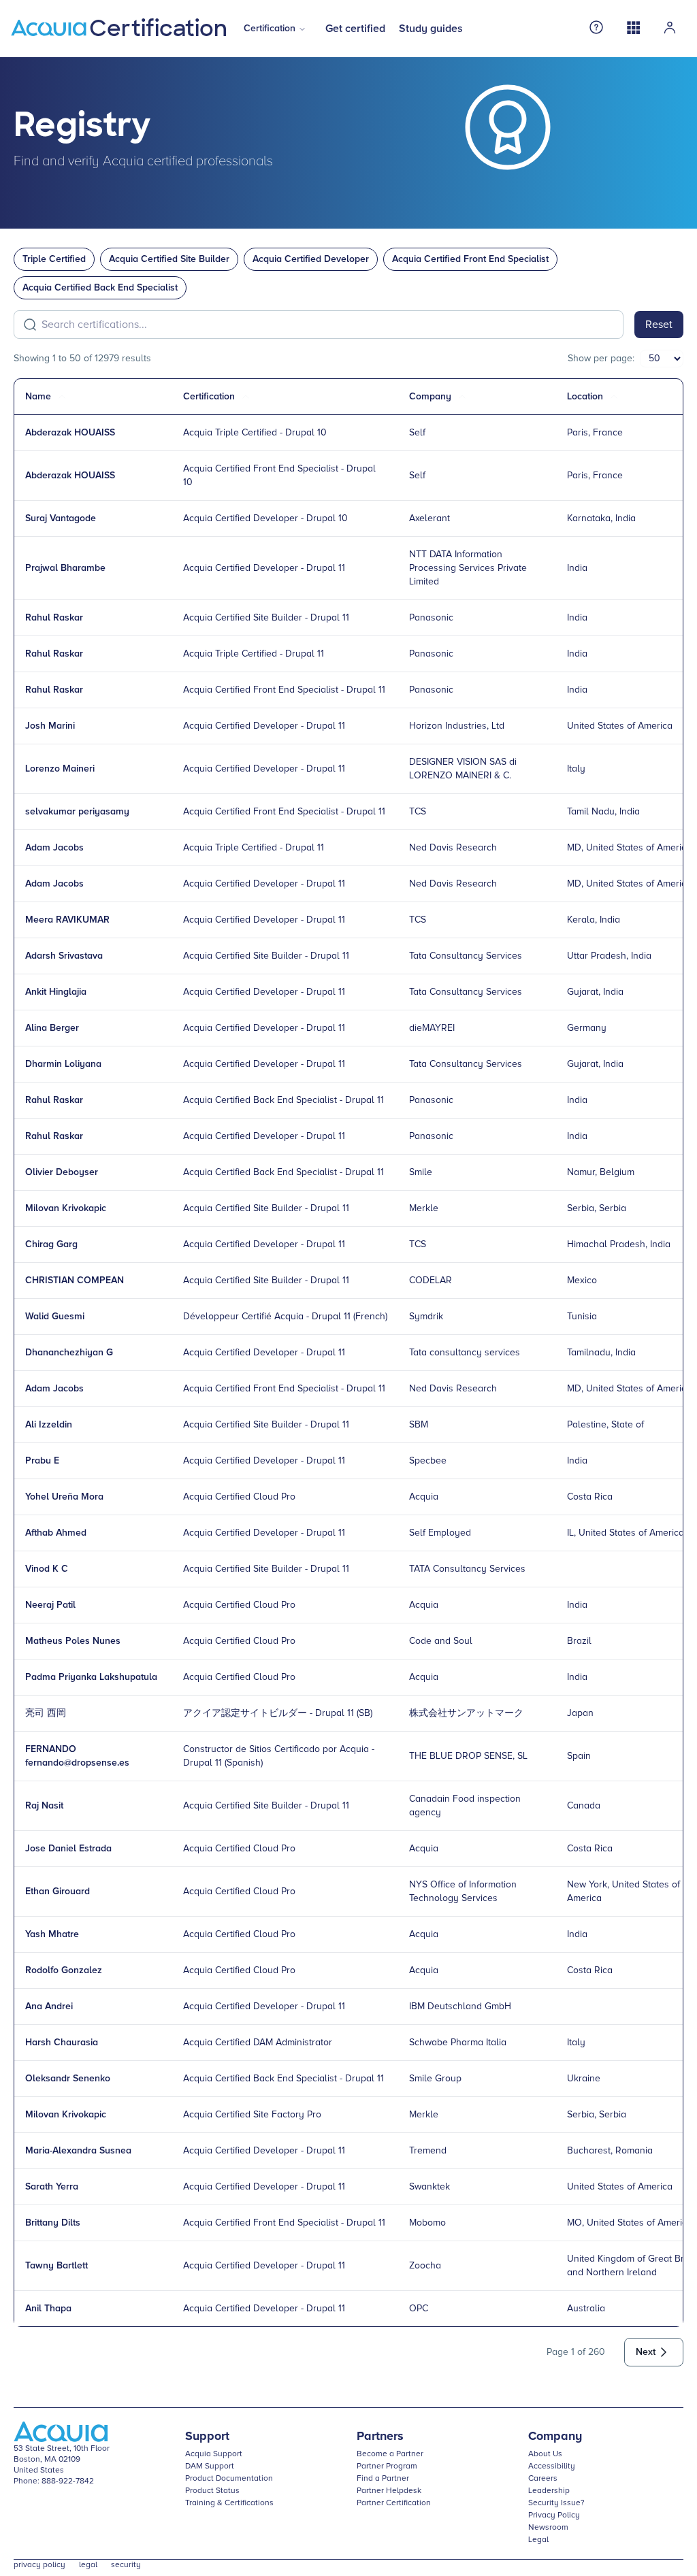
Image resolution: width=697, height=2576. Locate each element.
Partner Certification (394, 2503)
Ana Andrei (49, 2007)
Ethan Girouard (58, 1892)
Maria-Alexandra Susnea (78, 2151)
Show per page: (601, 359)
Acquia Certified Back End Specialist (100, 288)
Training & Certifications (229, 2503)
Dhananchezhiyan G (69, 1353)
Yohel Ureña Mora (64, 1497)
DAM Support (210, 2466)
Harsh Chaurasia (62, 2043)
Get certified (355, 29)
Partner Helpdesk (389, 2491)
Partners (380, 2437)
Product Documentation (229, 2479)
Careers (543, 2479)
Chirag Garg (51, 1244)
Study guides (431, 29)
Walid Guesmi (55, 1317)
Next (646, 2352)
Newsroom (548, 2528)
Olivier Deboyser (62, 1172)
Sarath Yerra (52, 2187)
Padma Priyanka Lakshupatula (91, 1677)
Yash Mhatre (52, 1934)
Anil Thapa (48, 2309)
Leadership (549, 2491)
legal (88, 2565)
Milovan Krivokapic (66, 1208)
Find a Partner (383, 2479)
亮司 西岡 (46, 1713)
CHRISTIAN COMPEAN (75, 1281)
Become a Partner (390, 2454)
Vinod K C (47, 1569)
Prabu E (42, 1461)
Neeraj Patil (50, 1605)
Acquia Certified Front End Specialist (470, 259)
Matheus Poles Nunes (73, 1641)
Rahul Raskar (54, 618)
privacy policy (39, 2565)
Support (207, 2437)
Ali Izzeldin (49, 1425)
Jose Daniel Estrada (68, 1849)
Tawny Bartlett (56, 2266)
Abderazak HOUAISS (70, 433)
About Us (545, 2454)
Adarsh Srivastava (64, 956)
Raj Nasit (44, 1806)
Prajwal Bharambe (65, 568)
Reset (659, 325)
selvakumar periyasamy (77, 812)
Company (555, 2437)
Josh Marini (50, 726)
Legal (538, 2540)
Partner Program (387, 2466)
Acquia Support (214, 2454)
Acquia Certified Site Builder (169, 259)
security (126, 2565)
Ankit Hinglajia (56, 992)
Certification (270, 29)
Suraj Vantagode (61, 518)
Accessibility (552, 2466)
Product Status (212, 2491)
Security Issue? (556, 2503)
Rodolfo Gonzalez (64, 1970)
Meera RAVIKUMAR (67, 920)
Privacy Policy (554, 2515)
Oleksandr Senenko (68, 2079)
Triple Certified (54, 259)
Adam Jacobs (54, 848)
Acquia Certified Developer (311, 259)
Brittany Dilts (53, 2223)
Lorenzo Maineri (60, 769)
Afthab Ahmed (56, 1533)
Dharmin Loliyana (63, 1064)
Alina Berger (52, 1028)
